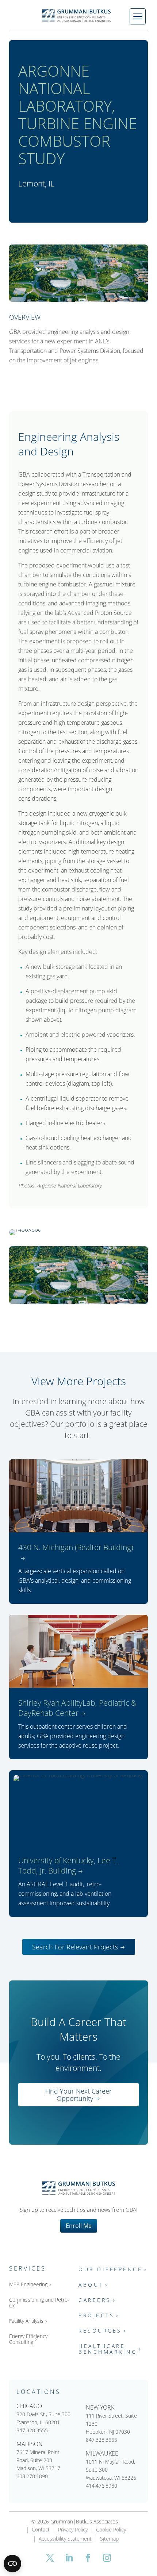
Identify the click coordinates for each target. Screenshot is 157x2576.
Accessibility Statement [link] (65, 2539)
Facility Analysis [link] (26, 2321)
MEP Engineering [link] (28, 2285)
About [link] (91, 2285)
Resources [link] (100, 2331)
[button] (50, 2558)
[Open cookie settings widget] (12, 2564)
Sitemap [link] (109, 2539)
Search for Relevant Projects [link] (75, 1947)
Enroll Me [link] (79, 2226)
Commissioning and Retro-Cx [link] (39, 2303)
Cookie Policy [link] (111, 2530)
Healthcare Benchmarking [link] (108, 2349)
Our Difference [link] (110, 2270)
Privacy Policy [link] (73, 2530)
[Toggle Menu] (138, 16)
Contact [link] (41, 2530)
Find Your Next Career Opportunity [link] (78, 2095)
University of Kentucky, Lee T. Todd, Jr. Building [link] (68, 1865)
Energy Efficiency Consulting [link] (28, 2339)
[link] (78, 16)
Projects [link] (96, 2316)
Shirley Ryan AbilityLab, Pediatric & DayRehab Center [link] (77, 1708)
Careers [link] (95, 2300)
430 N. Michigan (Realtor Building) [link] (76, 1547)
